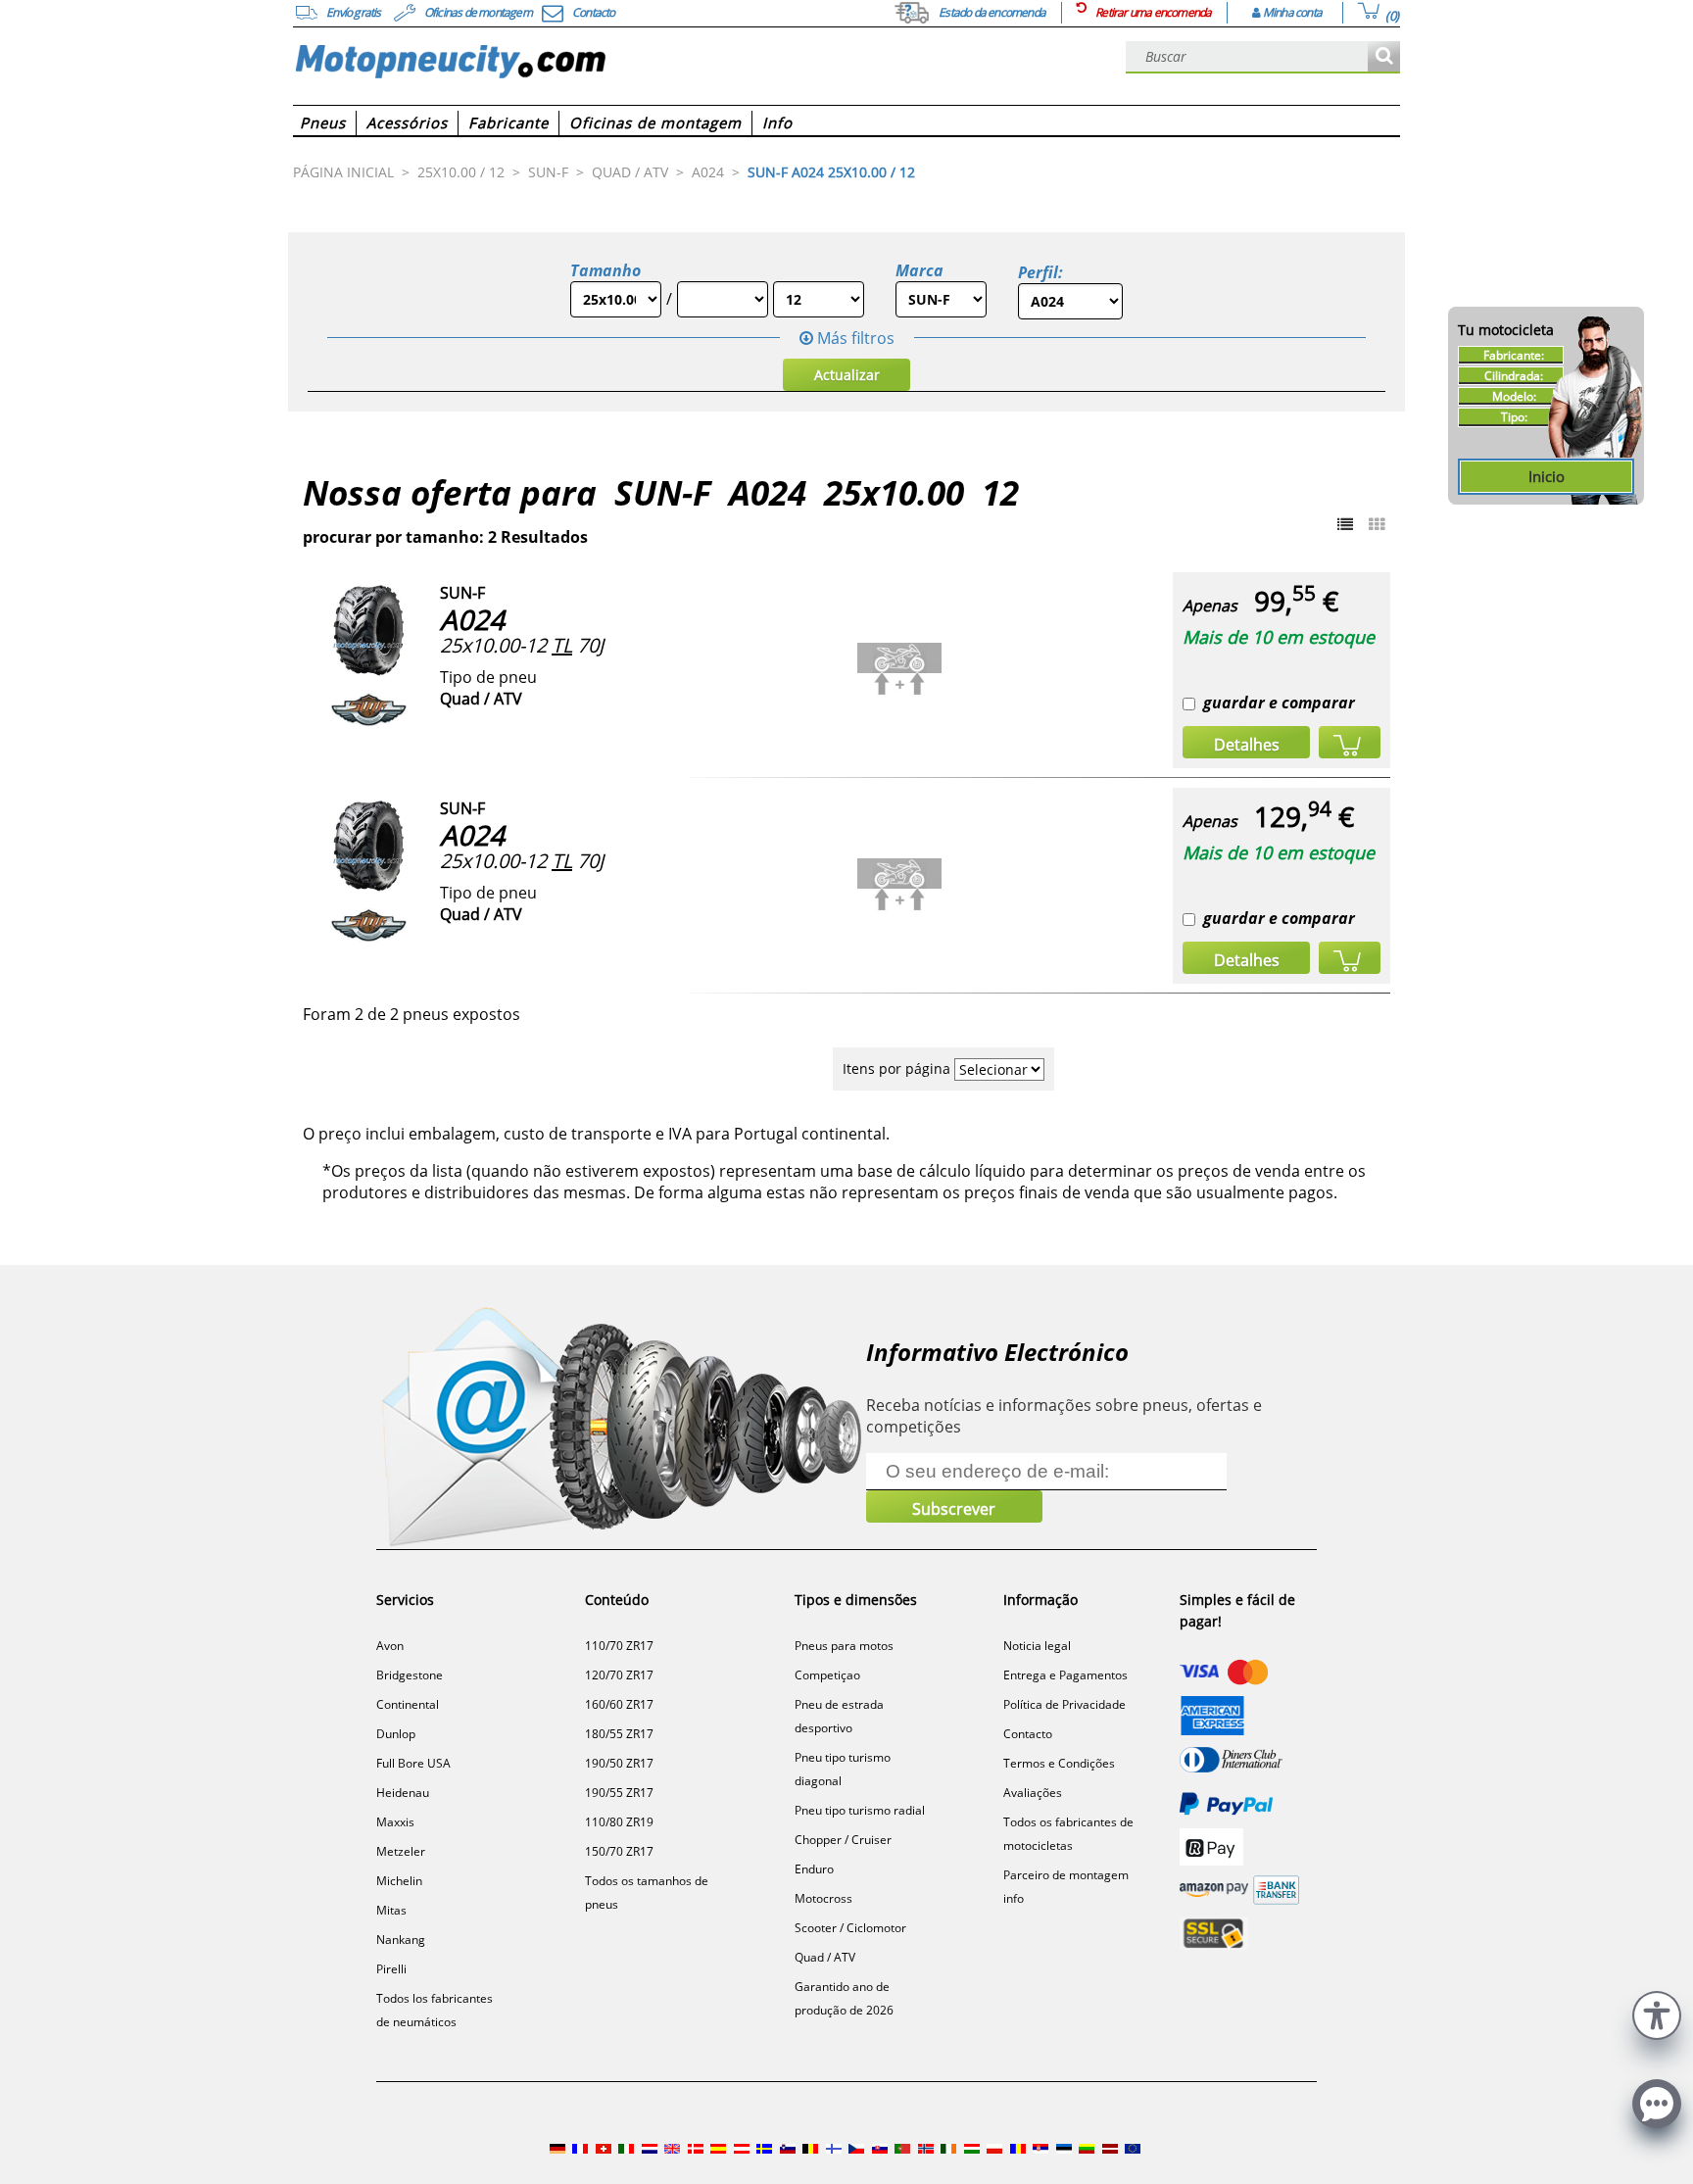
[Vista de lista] (1345, 524)
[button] (1657, 2013)
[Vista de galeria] (1377, 524)
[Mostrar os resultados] (1384, 57)
